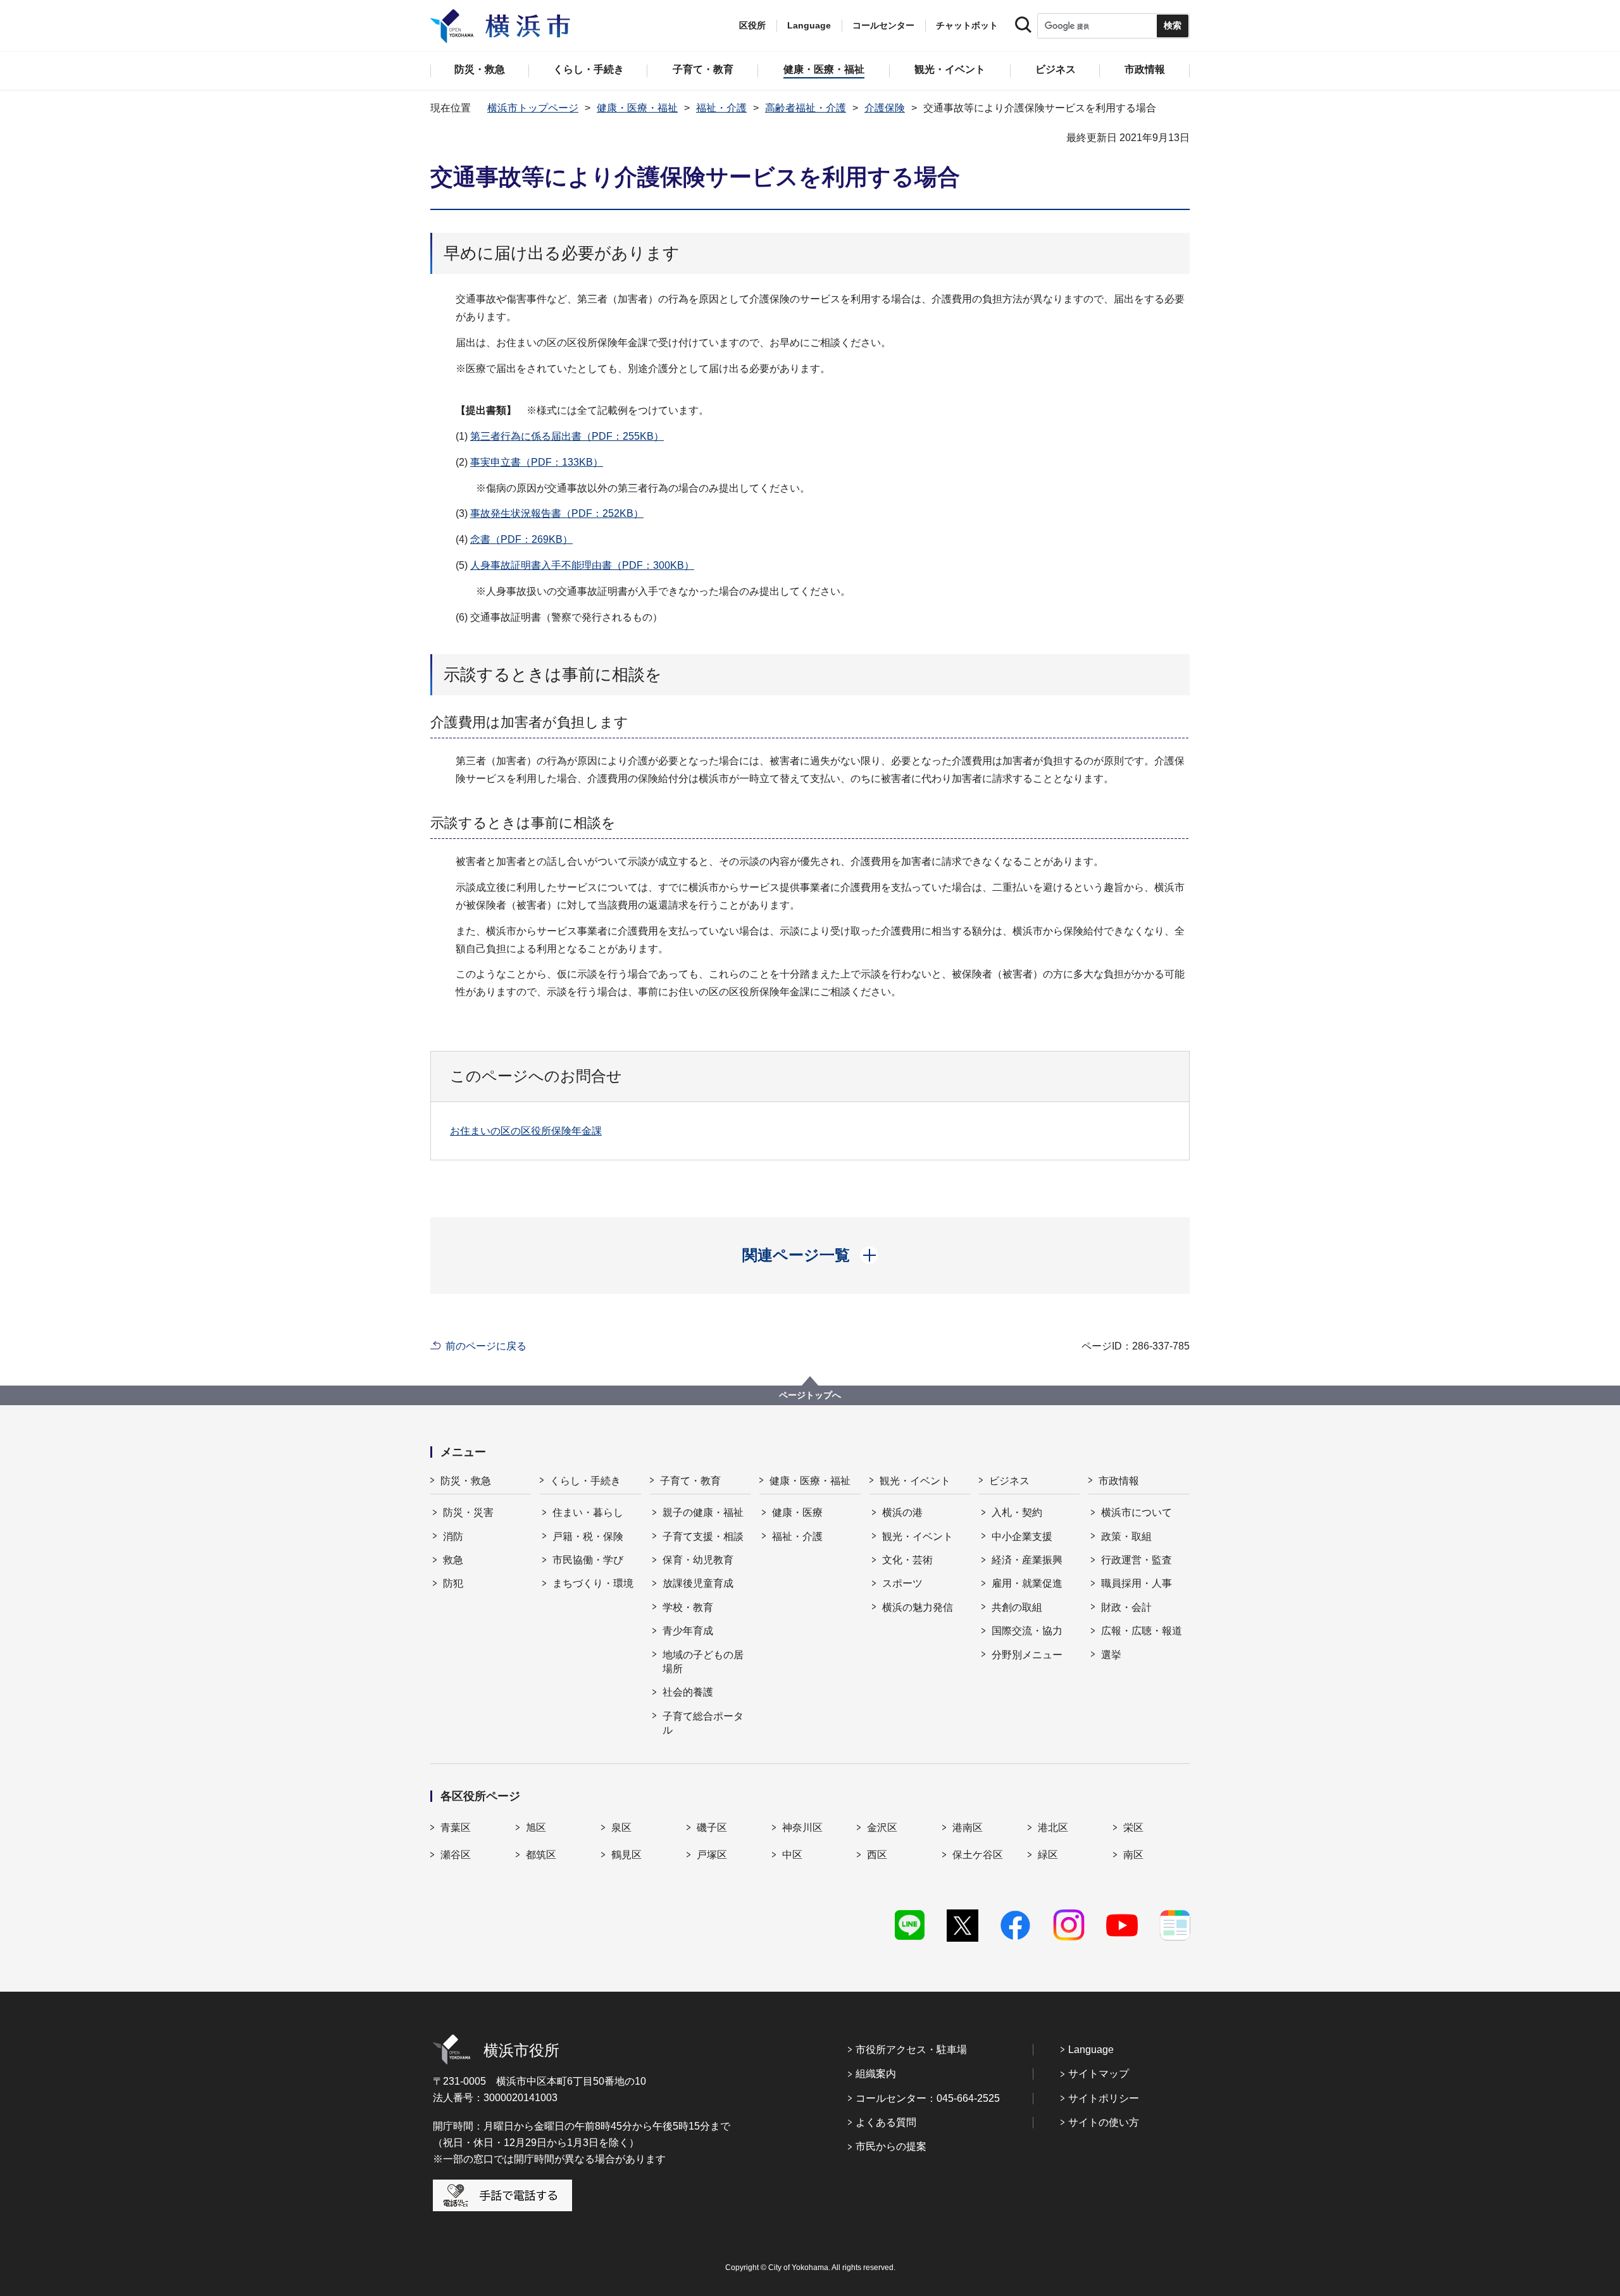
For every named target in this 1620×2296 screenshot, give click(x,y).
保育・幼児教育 (698, 1560)
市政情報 (1119, 1481)
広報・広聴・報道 (1142, 1631)
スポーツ (902, 1583)
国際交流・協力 (1027, 1631)
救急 (453, 1560)
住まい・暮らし (588, 1512)
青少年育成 (688, 1631)
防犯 (453, 1583)
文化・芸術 (907, 1560)
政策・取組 (1126, 1536)
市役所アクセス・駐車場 (911, 2050)
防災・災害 (468, 1512)
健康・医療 (797, 1512)
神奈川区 (802, 1827)
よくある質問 (886, 2122)
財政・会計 (1126, 1607)
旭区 (536, 1827)
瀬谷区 (456, 1855)
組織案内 (876, 2074)
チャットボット (967, 25)
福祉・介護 (721, 108)
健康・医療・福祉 (637, 108)
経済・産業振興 (1027, 1560)
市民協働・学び (588, 1560)
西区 (877, 1855)
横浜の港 (902, 1512)
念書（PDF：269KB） (521, 539)
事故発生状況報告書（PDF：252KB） (557, 513)
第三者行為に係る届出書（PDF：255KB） (567, 436)
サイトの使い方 (1104, 2122)
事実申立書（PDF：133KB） (537, 462)
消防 (453, 1536)
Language (1091, 2050)
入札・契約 (1017, 1512)
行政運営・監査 (1137, 1560)
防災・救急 (466, 1481)
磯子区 (712, 1827)
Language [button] (809, 25)
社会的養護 (688, 1692)
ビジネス (1009, 1481)
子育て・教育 (690, 1481)
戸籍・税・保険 (588, 1536)
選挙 (1111, 1655)
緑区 (1048, 1855)
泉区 (621, 1827)
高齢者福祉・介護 (806, 108)
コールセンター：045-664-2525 (928, 2098)
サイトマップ (1099, 2074)
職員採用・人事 (1137, 1583)
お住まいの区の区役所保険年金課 (526, 1131)
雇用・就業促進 (1027, 1583)
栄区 (1133, 1827)
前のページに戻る (486, 1346)
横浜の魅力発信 (918, 1607)
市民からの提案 (891, 2146)
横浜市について (1137, 1512)
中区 (792, 1855)
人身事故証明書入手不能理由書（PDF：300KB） (582, 565)
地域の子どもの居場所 (703, 1662)
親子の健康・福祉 (703, 1512)
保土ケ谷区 (978, 1855)
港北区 (1053, 1827)
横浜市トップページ (533, 108)
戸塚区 (712, 1855)
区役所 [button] (752, 25)
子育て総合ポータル (703, 1723)
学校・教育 (688, 1607)
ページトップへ (810, 1395)
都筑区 (541, 1855)
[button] (810, 1255)
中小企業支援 (1022, 1536)
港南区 (968, 1827)
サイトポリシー (1104, 2098)
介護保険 (885, 108)
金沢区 (882, 1827)
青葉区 (456, 1827)
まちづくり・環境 (593, 1583)
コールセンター (883, 25)
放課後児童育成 (698, 1583)
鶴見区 (626, 1855)
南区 (1133, 1855)
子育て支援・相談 (703, 1536)
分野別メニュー (1027, 1655)
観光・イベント (915, 1481)
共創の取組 (1017, 1607)
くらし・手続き (585, 1481)
